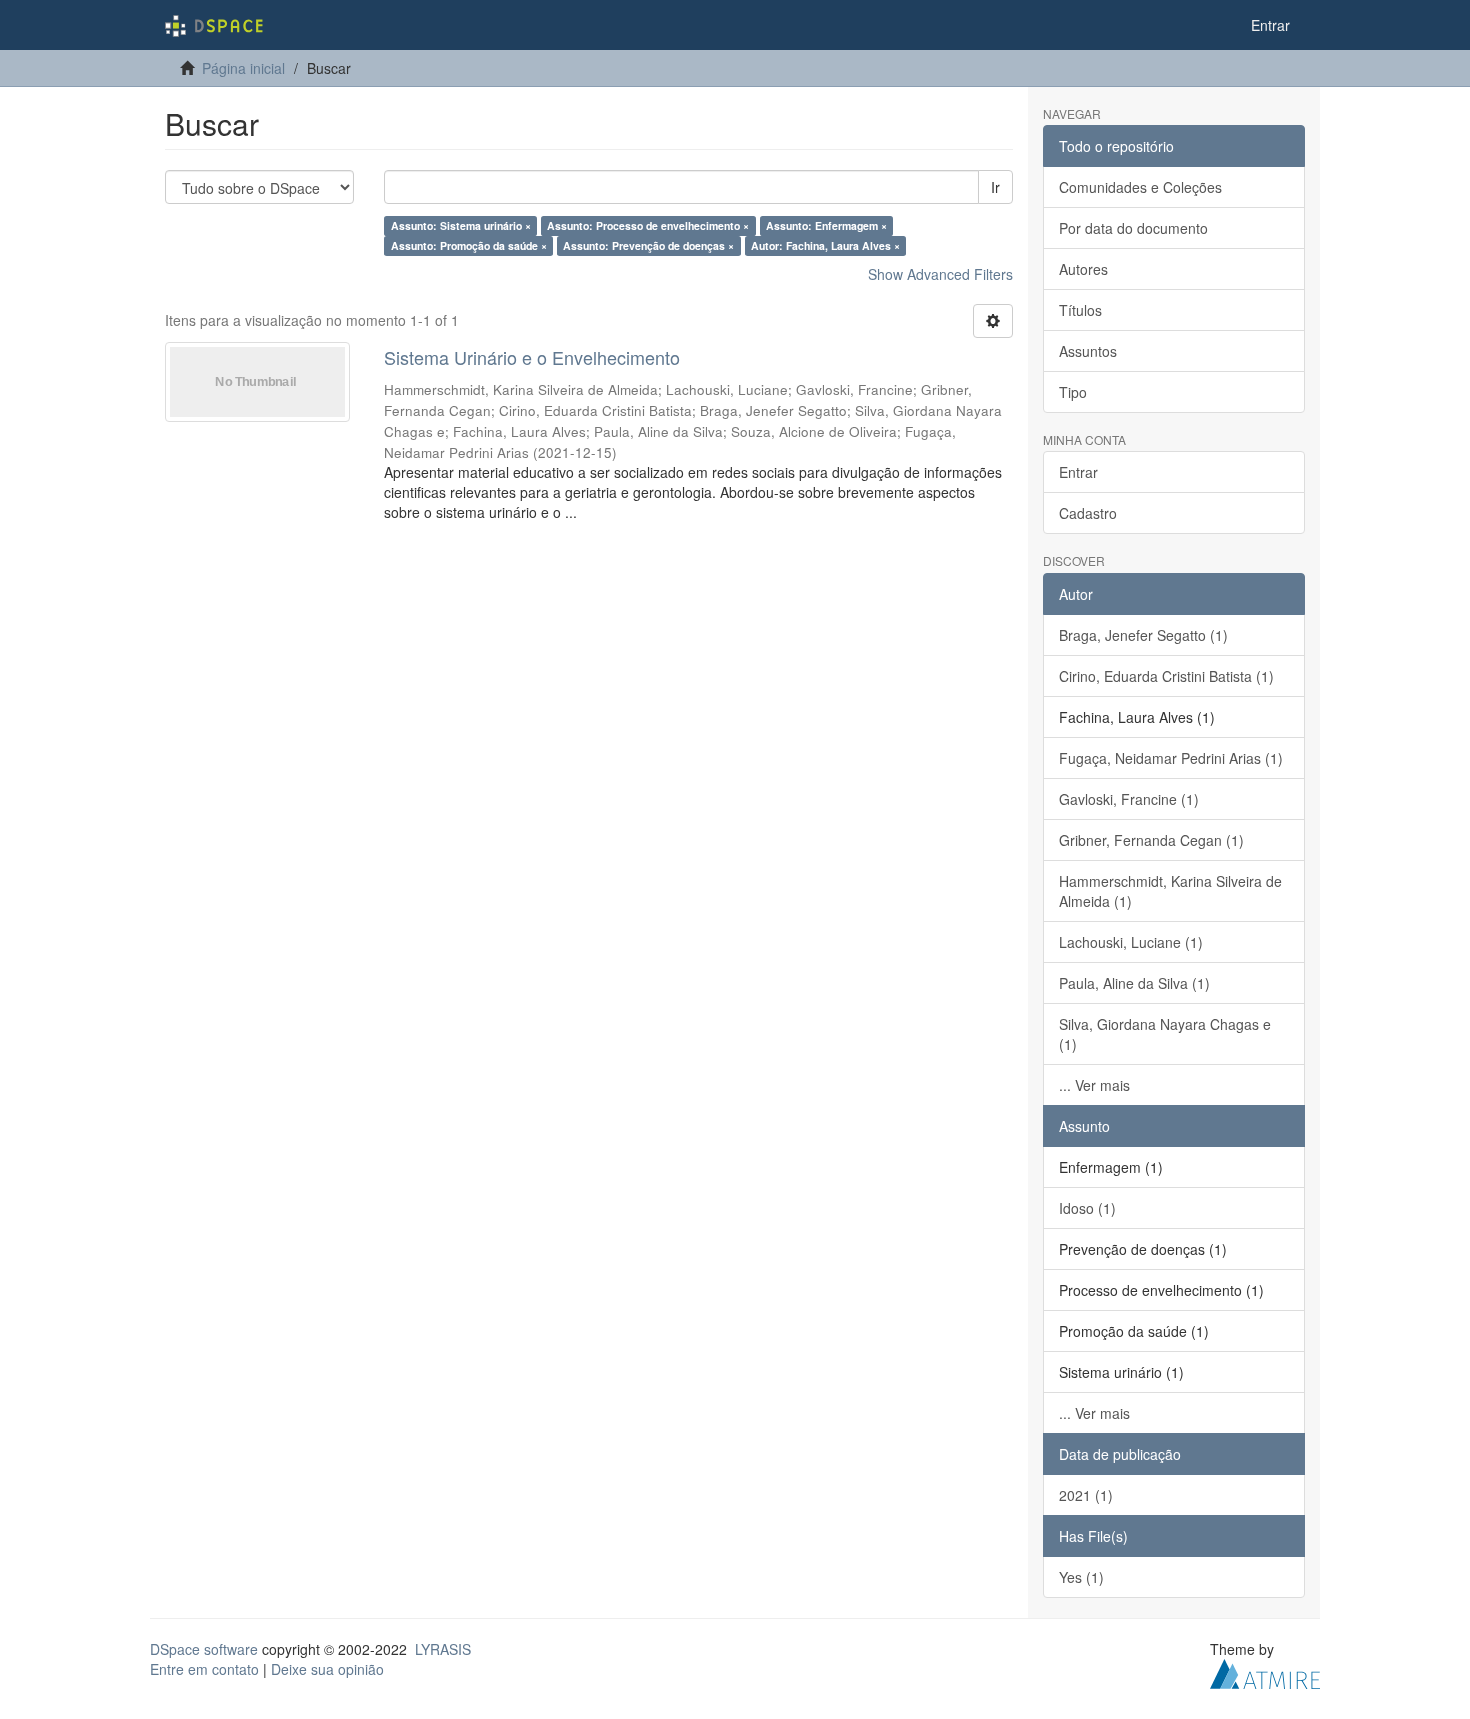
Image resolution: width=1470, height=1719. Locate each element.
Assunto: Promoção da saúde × (469, 245)
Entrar (1078, 472)
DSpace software (204, 1649)
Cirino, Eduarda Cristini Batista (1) (1166, 676)
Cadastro (1088, 513)
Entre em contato (204, 1669)
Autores (1083, 269)
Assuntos (1088, 351)
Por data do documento (1133, 228)
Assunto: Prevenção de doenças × (648, 245)
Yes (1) (1081, 1577)
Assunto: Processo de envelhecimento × (648, 225)
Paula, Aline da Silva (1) (1134, 983)
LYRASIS (443, 1649)
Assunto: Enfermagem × (826, 225)
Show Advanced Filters (940, 274)
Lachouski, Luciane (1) (1131, 942)
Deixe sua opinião (327, 1669)
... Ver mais (1094, 1085)
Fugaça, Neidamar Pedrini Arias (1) (1171, 758)
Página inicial (243, 68)
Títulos (1080, 310)
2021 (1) (1086, 1495)
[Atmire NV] (1265, 1671)
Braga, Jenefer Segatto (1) (1143, 635)
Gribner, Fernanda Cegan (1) (1151, 840)
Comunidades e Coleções (1140, 187)
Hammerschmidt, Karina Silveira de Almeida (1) (1170, 891)
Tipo (1073, 392)
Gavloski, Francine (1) (1129, 799)
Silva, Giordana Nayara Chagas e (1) (1165, 1034)
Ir (995, 187)
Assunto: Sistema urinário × (461, 225)
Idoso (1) (1087, 1208)
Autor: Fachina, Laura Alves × (825, 245)
